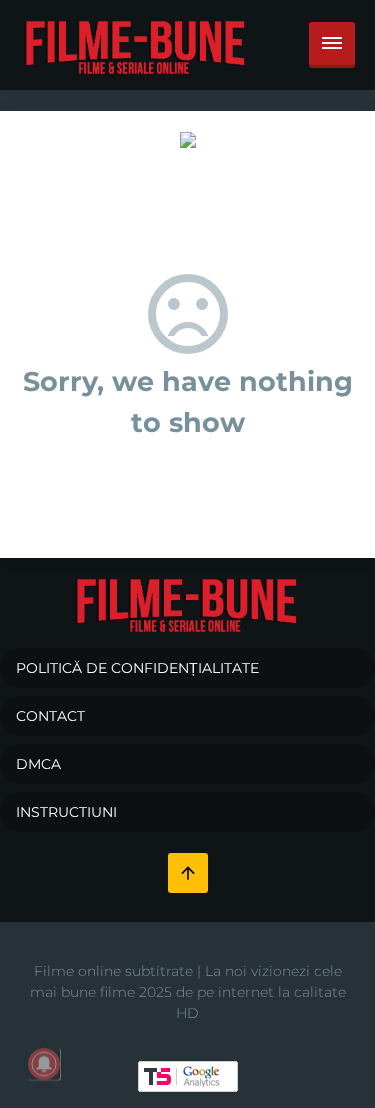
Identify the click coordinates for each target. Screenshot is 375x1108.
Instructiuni (66, 812)
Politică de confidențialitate (137, 668)
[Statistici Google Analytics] (188, 1075)
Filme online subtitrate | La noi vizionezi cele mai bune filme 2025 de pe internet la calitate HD (188, 992)
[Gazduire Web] (188, 139)
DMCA (38, 764)
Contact (50, 716)
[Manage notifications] (44, 1064)
